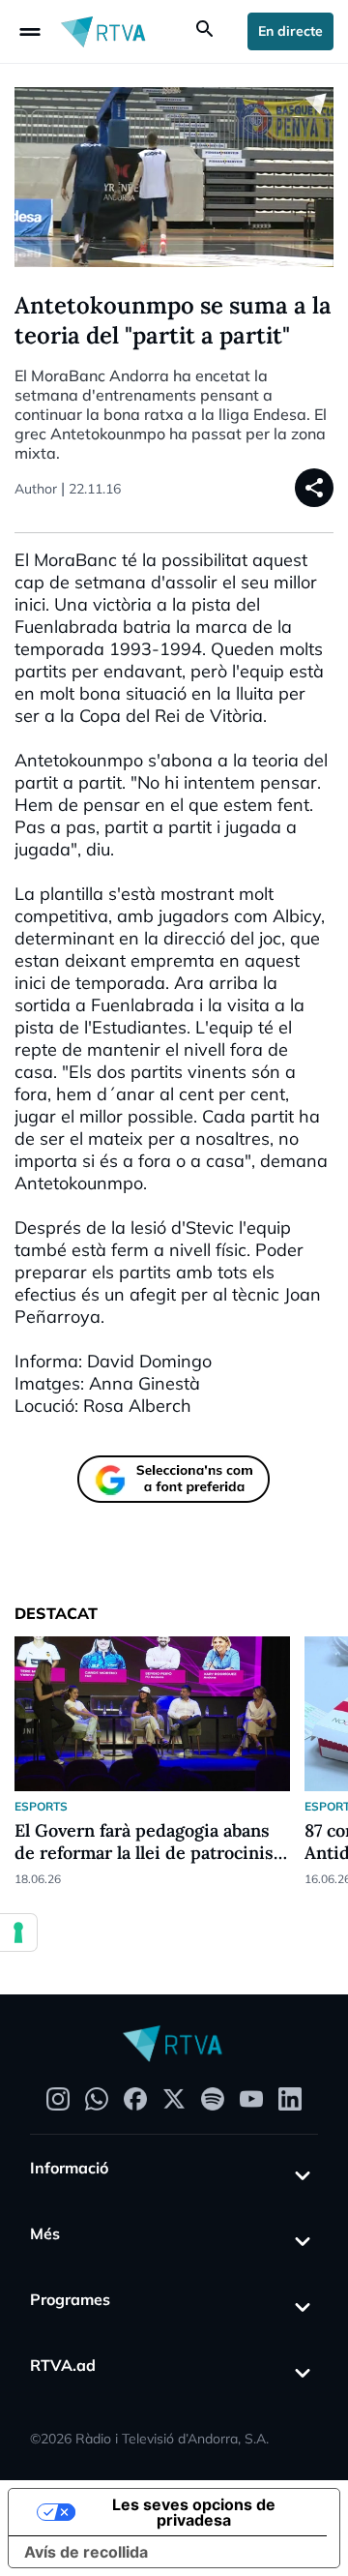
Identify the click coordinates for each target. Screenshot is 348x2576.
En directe (290, 31)
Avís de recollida (86, 2552)
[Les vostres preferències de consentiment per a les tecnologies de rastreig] (18, 1932)
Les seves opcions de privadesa (194, 2512)
